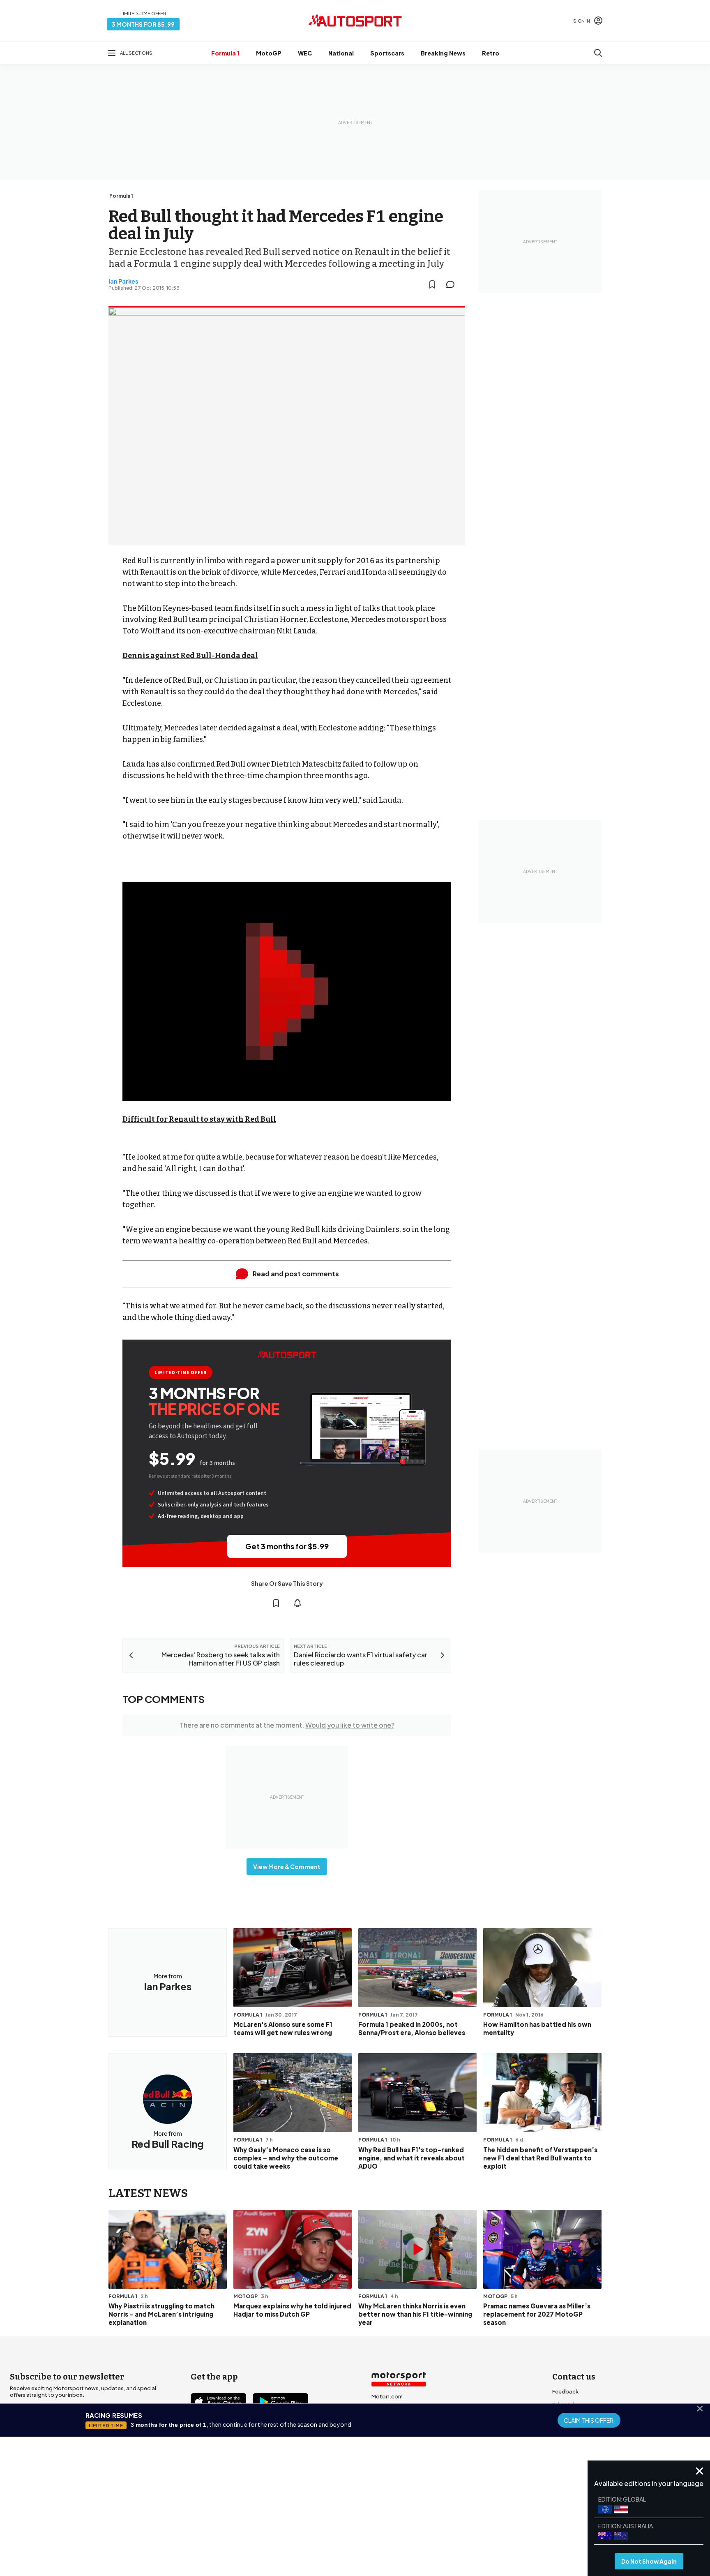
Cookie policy (359, 2510)
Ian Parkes (123, 281)
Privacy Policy (402, 2510)
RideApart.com (391, 2449)
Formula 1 (225, 53)
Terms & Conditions (309, 2510)
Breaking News (443, 53)
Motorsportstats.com (400, 2436)
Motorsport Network (339, 2522)
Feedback (565, 2391)
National (341, 53)
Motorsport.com (393, 2423)
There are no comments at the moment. (287, 1725)
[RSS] (268, 2449)
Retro (491, 53)
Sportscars (387, 53)
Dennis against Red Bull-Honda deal (190, 656)
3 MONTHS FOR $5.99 (143, 24)
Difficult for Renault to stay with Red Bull (199, 1119)
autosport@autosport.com (589, 2418)
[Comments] (453, 284)
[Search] (598, 53)
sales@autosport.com (582, 2457)
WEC (305, 53)
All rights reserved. (395, 2522)
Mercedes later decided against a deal (231, 728)
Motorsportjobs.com (399, 2410)
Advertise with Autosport (585, 2431)
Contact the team (576, 2444)
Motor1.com (387, 2396)
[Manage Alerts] (297, 1603)
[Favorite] (432, 284)
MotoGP (269, 53)
